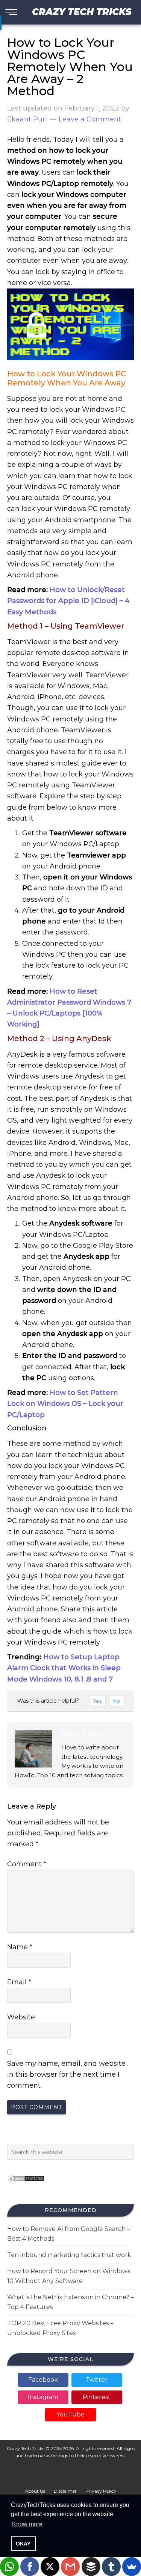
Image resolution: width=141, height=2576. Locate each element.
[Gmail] (70, 2567)
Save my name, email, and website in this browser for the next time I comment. (66, 2075)
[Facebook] (30, 2567)
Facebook (43, 2380)
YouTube (70, 2414)
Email (19, 1982)
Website (21, 2017)
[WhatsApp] (9, 2567)
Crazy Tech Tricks (82, 12)
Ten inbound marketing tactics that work (69, 2255)
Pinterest (97, 2397)
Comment (27, 1864)
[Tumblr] (111, 2567)
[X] (50, 2567)
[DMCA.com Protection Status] (26, 2184)
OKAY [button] (23, 2544)
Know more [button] (27, 2524)
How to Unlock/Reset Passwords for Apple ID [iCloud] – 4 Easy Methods (68, 601)
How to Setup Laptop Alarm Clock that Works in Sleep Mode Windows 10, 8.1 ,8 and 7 (64, 1668)
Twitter (97, 2380)
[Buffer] (91, 2567)
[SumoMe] (132, 2567)
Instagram (43, 2397)
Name (20, 1947)
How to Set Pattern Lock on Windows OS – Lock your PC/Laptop (65, 1404)
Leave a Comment (90, 119)
